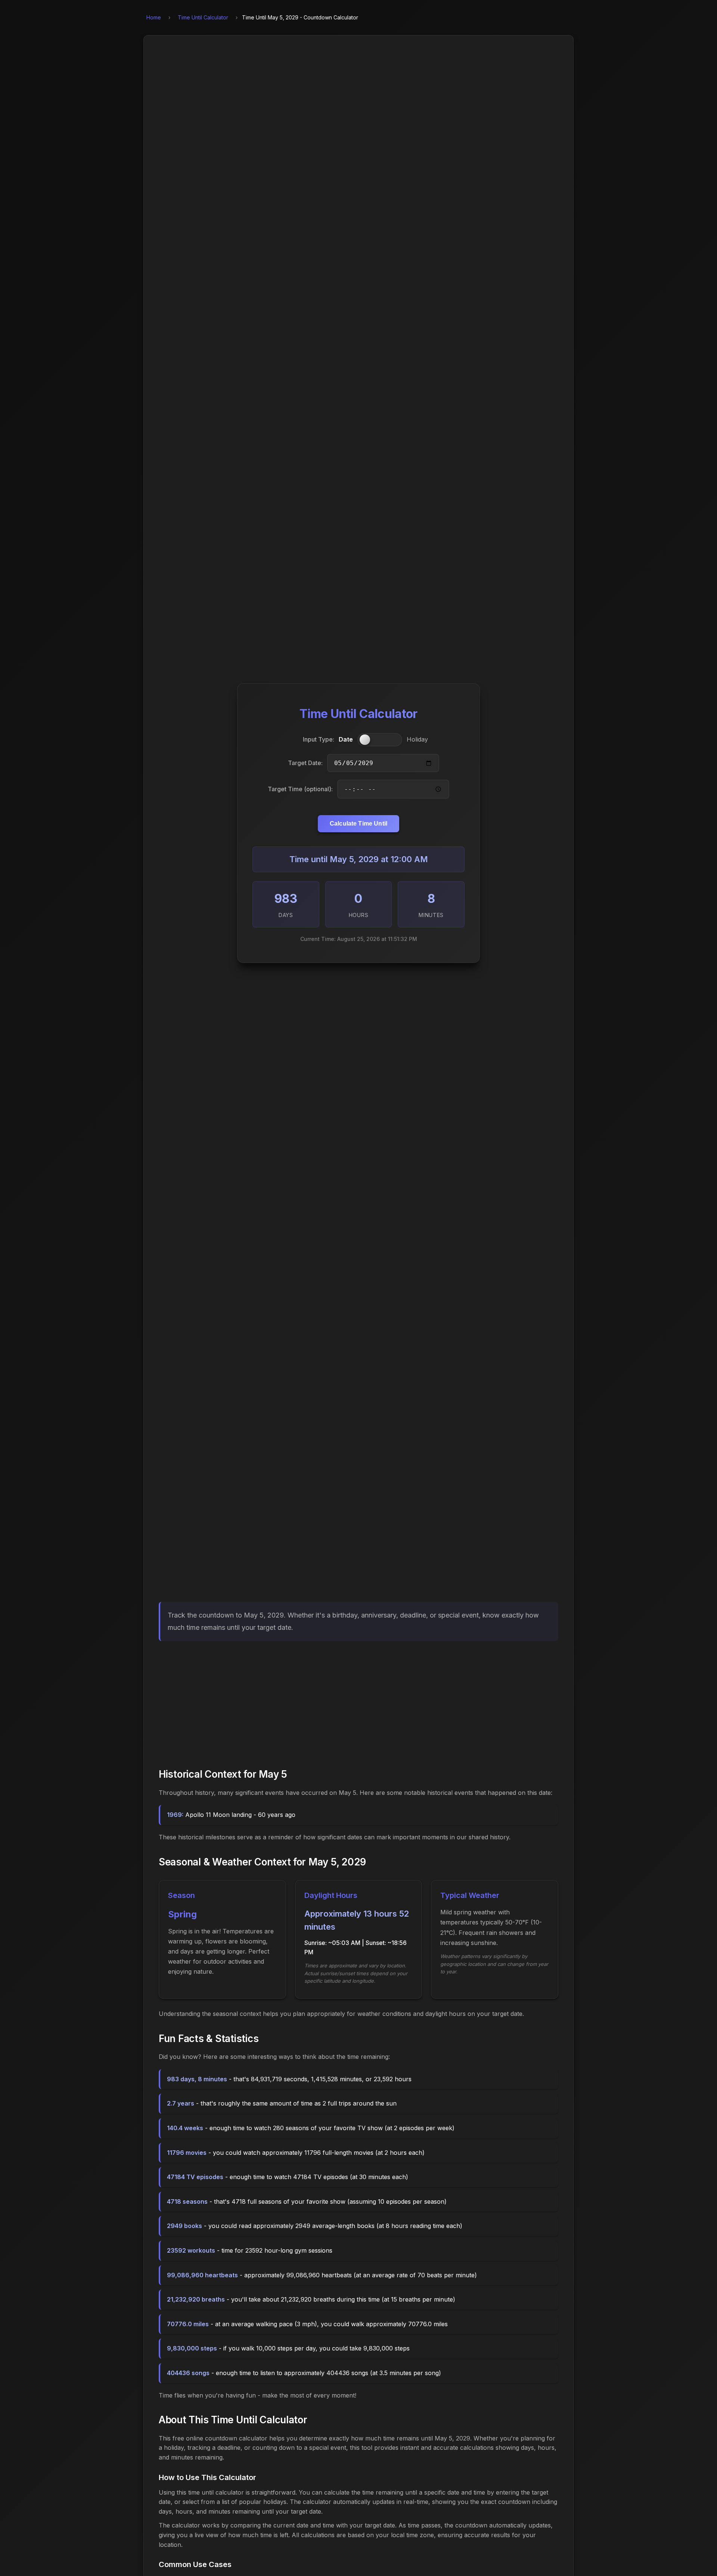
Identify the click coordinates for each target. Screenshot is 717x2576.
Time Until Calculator (203, 17)
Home (154, 17)
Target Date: (305, 763)
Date (346, 740)
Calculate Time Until (358, 824)
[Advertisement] (358, 1703)
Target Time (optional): (300, 789)
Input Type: (319, 740)
